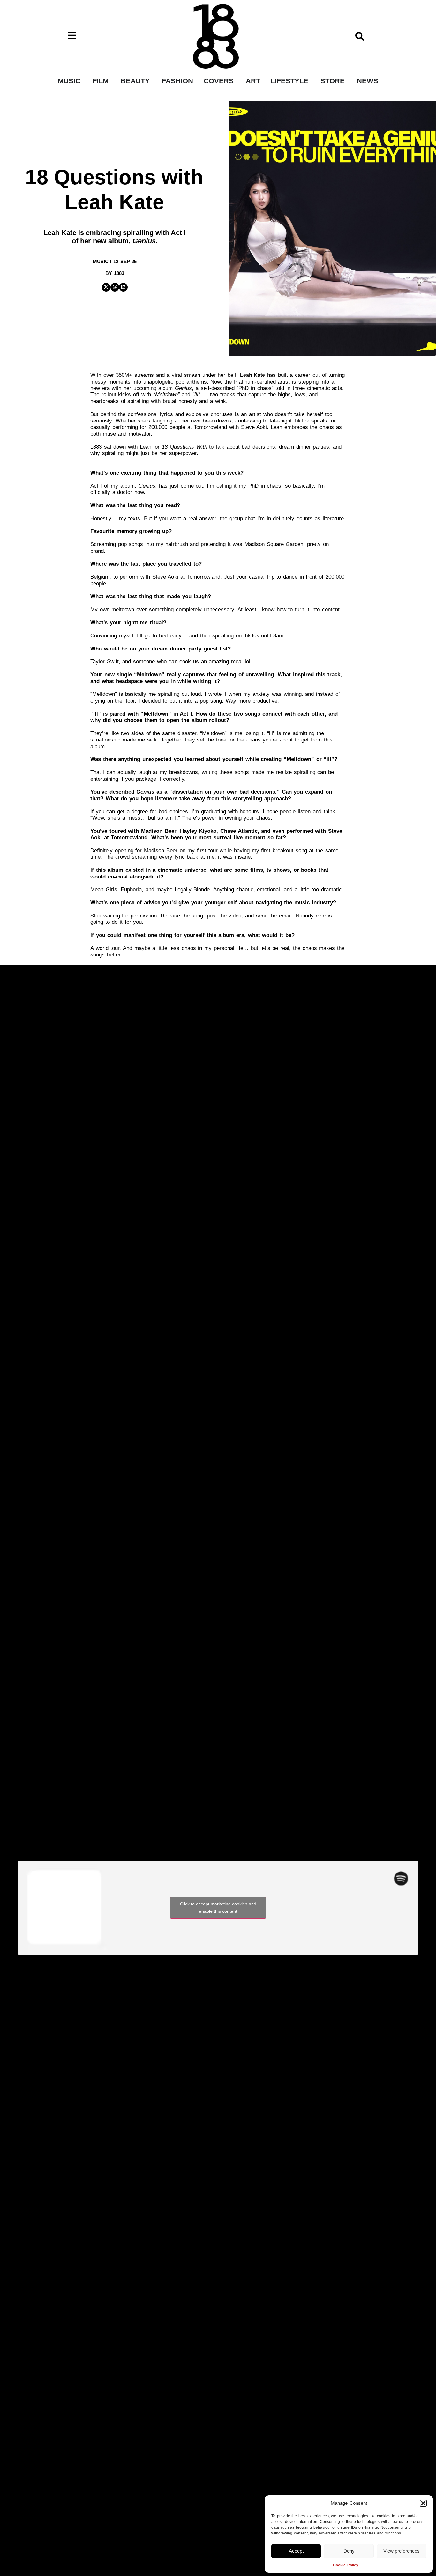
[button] (423, 2503)
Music (101, 261)
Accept (296, 2551)
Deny (349, 2551)
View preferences (402, 2551)
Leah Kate (253, 375)
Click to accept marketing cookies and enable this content (218, 1907)
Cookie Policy (346, 2565)
